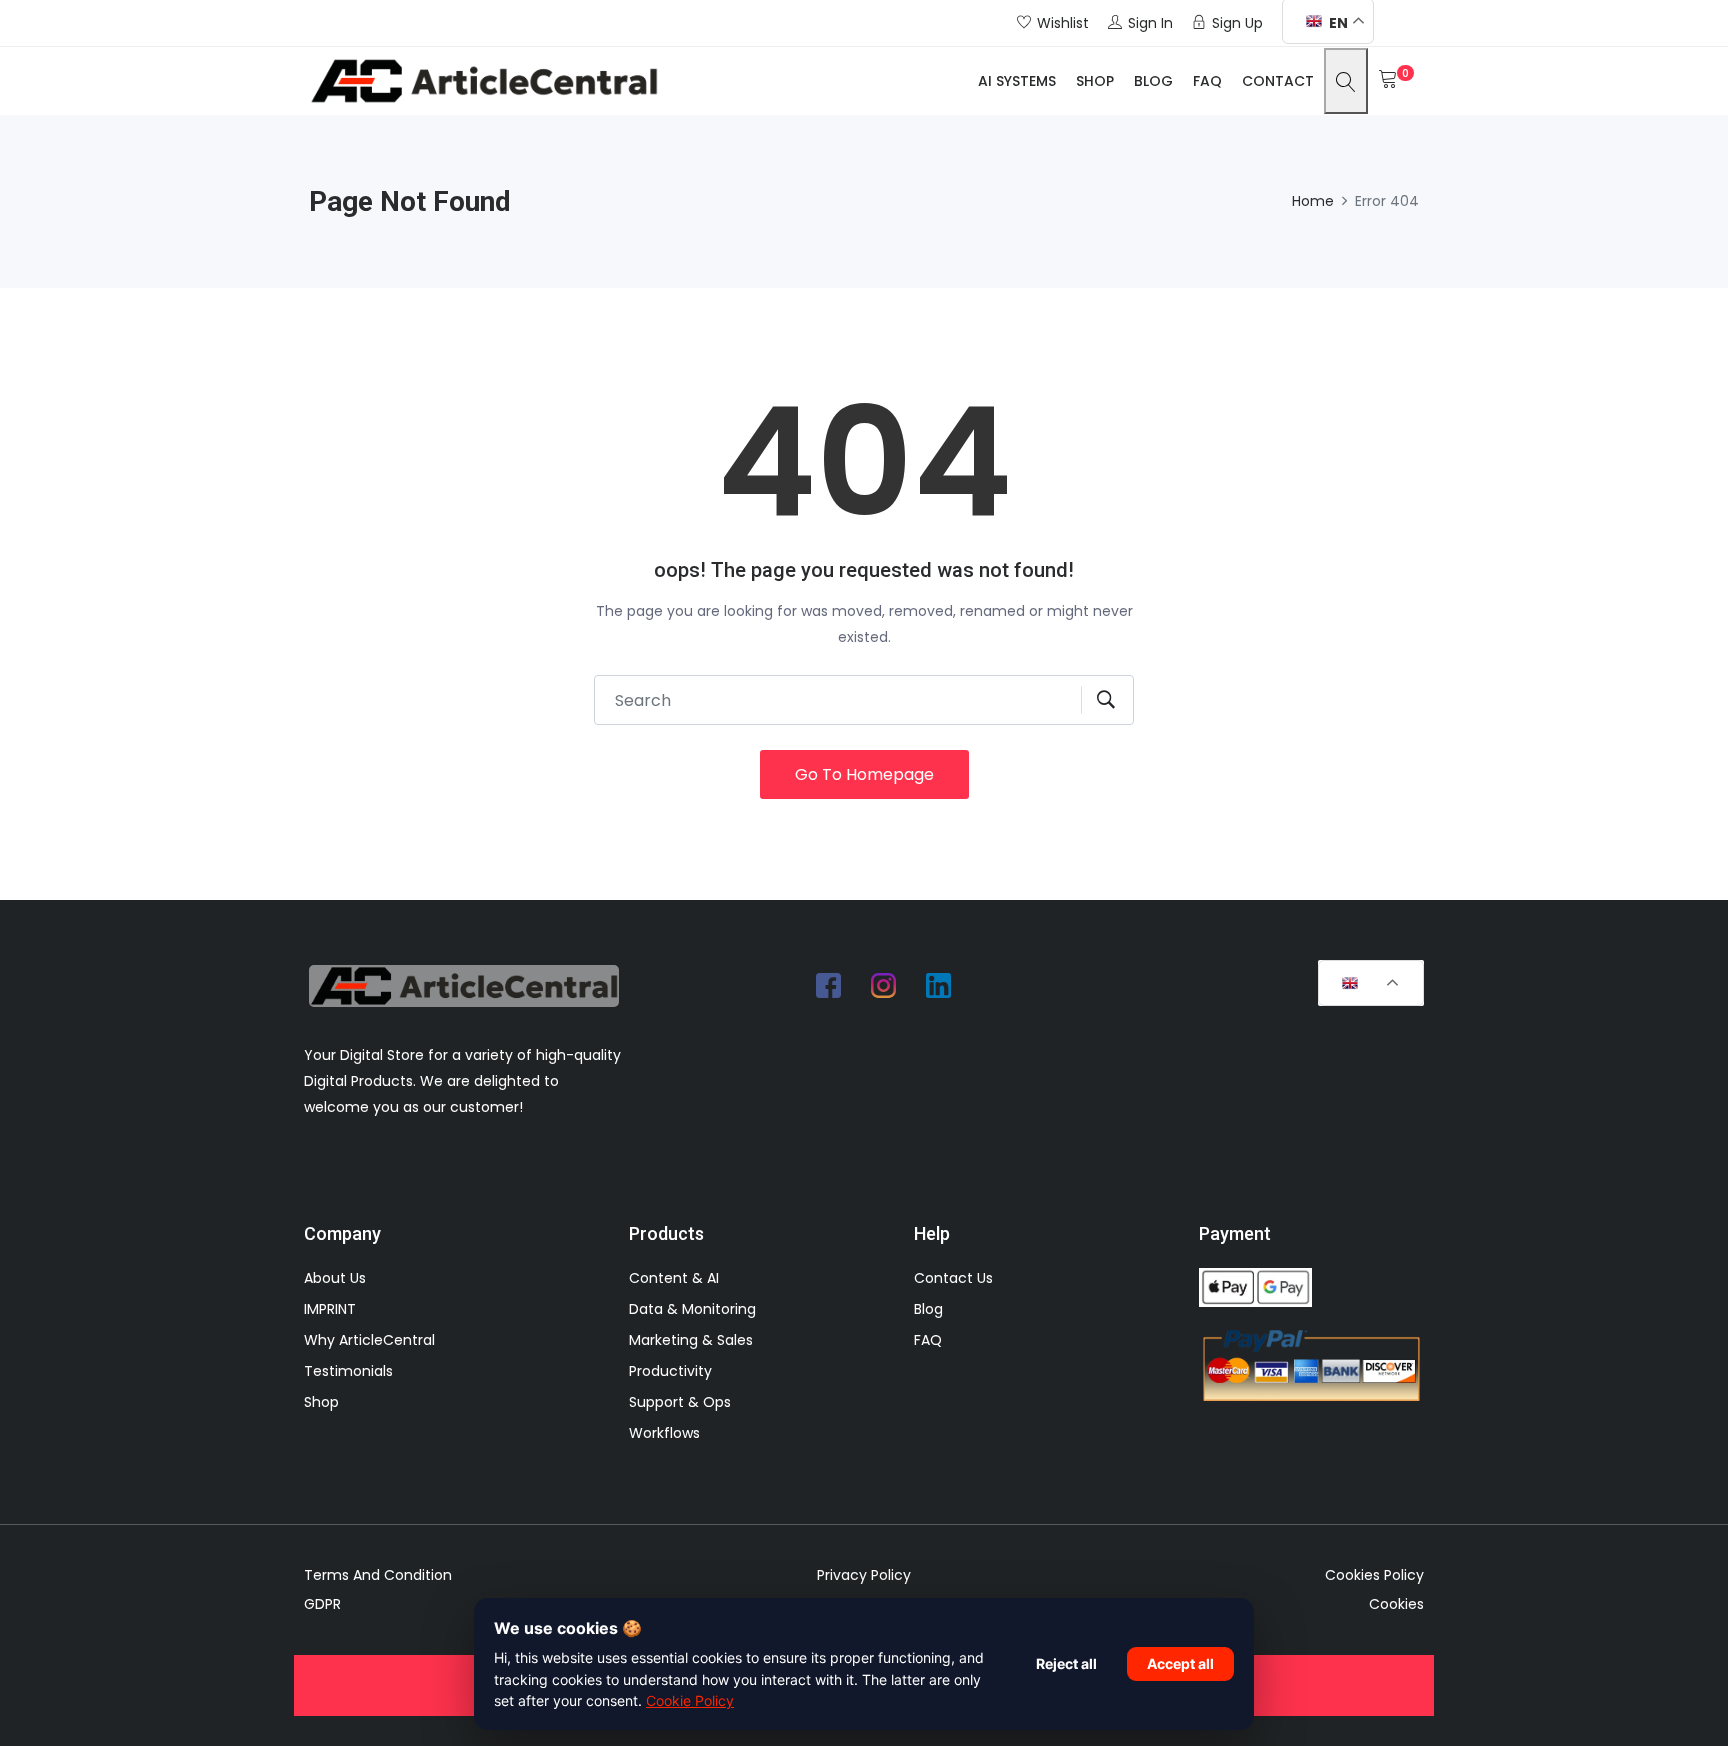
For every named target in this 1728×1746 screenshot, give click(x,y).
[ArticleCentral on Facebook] (829, 985)
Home (1313, 201)
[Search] (1346, 80)
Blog (1153, 81)
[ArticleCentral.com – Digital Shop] (484, 81)
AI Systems (1017, 81)
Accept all (1180, 1663)
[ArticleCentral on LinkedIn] (939, 985)
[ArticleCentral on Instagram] (884, 985)
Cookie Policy (690, 1700)
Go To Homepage (864, 774)
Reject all (1066, 1663)
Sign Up (1237, 23)
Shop (1095, 81)
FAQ (1207, 81)
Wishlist (1063, 23)
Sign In (1150, 23)
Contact (1278, 81)
